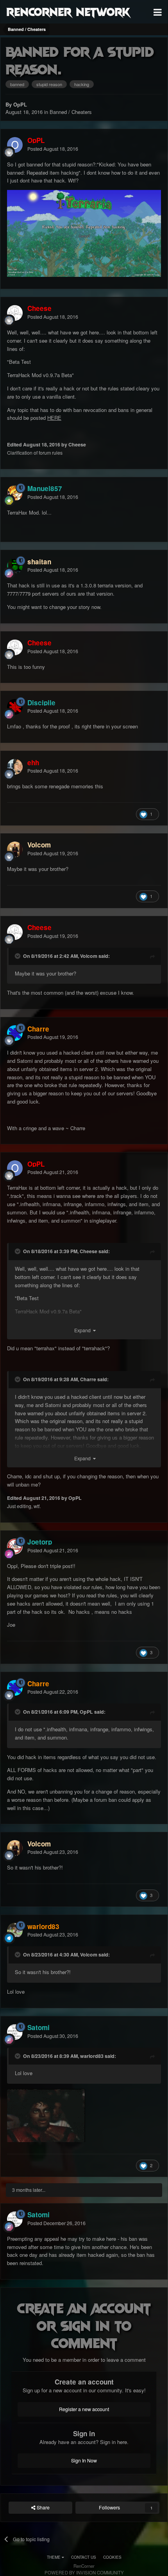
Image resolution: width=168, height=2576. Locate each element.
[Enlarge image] (46, 2115)
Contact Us (84, 2557)
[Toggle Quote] (18, 956)
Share (43, 2507)
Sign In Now (84, 2460)
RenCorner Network (68, 11)
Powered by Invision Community (84, 2572)
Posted (53, 149)
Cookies (112, 2557)
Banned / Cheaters (71, 112)
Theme (54, 2557)
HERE (54, 418)
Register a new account (84, 2409)
